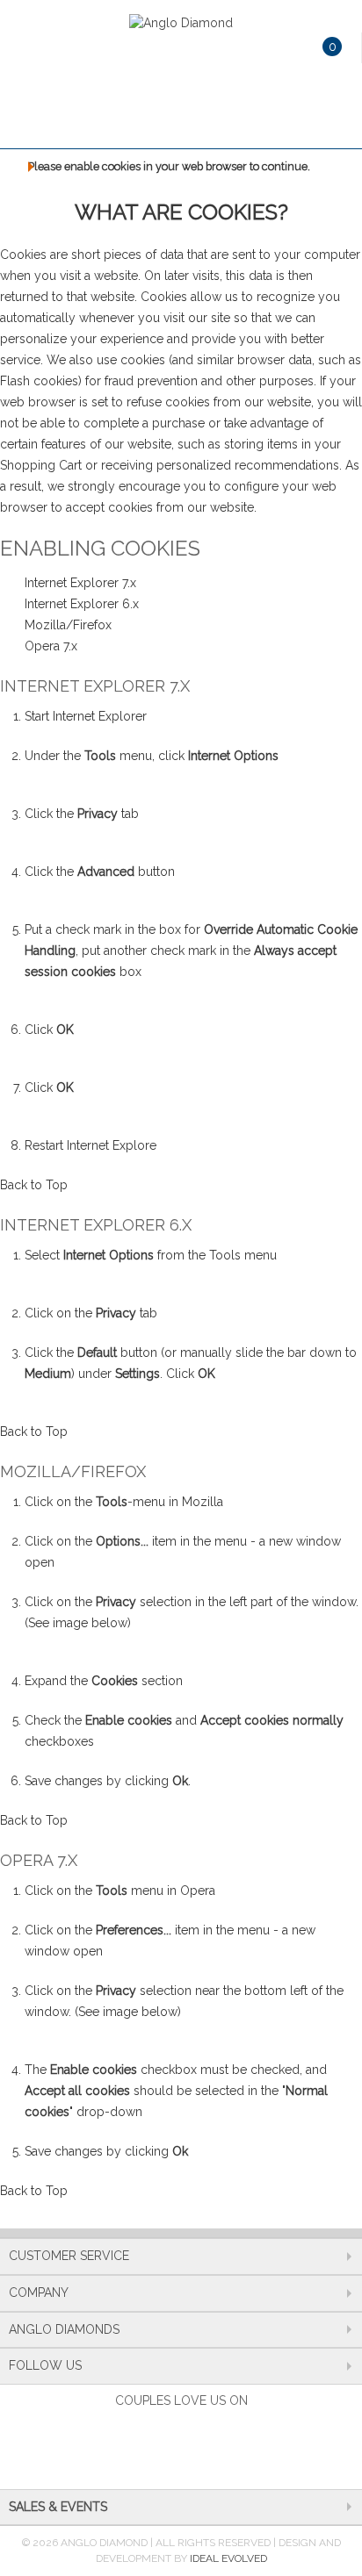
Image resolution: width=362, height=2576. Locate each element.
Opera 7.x (51, 646)
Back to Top (34, 1185)
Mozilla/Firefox (68, 625)
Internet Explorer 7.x (80, 583)
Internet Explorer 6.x (82, 604)
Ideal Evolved (228, 2558)
